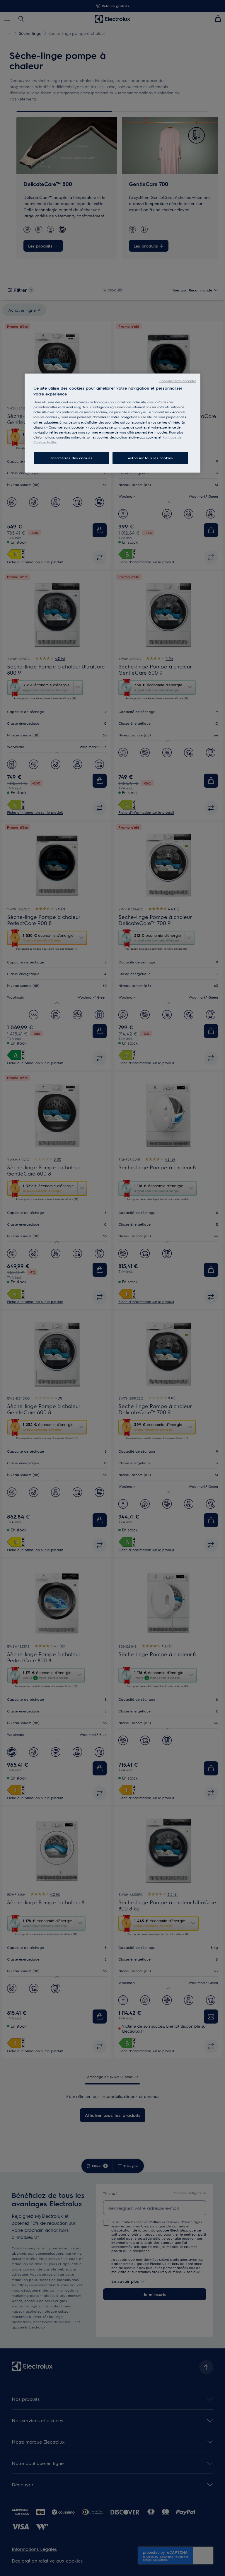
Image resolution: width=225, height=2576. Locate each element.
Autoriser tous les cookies (150, 458)
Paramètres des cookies (71, 458)
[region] (112, 423)
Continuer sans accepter (178, 381)
